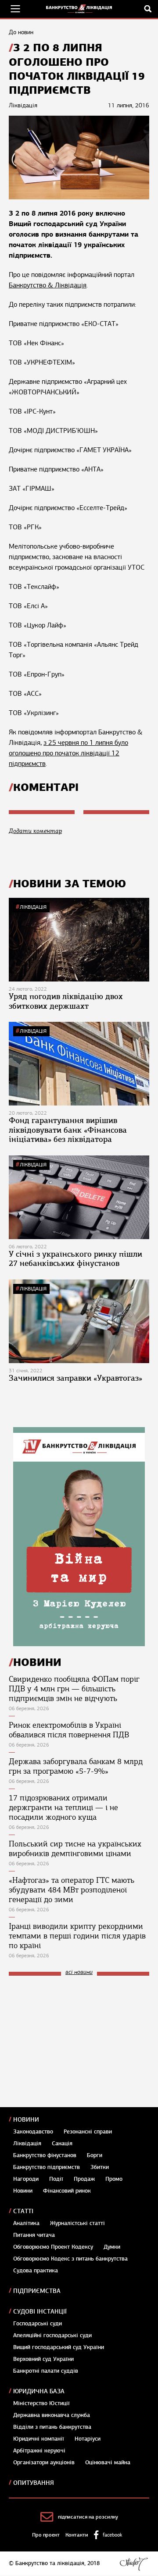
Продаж (84, 2179)
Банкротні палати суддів (46, 2371)
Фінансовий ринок (67, 2191)
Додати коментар (35, 831)
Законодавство (33, 2132)
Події (56, 2179)
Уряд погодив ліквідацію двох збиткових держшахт (66, 1001)
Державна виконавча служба (52, 2415)
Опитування (34, 2483)
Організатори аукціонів (44, 2463)
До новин (21, 32)
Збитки (100, 2167)
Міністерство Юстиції (41, 2403)
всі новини (79, 1972)
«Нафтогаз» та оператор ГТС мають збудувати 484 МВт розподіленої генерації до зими (72, 1890)
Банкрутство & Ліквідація (48, 285)
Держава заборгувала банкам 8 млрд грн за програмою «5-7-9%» (76, 1766)
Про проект (46, 2535)
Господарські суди (38, 2324)
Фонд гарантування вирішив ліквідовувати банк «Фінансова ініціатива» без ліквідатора (68, 1130)
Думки (112, 2247)
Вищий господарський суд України (59, 2347)
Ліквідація (33, 907)
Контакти (77, 2535)
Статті (23, 2211)
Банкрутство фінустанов (45, 2155)
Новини (26, 2120)
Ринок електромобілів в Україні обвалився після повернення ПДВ (69, 1730)
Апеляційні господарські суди (52, 2335)
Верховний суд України (43, 2359)
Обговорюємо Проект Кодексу (53, 2247)
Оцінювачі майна (108, 2463)
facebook (112, 2535)
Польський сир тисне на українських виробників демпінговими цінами (75, 1849)
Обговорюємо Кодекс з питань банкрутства (70, 2259)
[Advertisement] (75, 2041)
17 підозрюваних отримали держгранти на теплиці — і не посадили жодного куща (63, 1807)
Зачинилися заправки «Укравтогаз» (75, 1378)
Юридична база (39, 2391)
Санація (62, 2144)
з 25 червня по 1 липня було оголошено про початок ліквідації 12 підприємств (68, 753)
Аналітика (26, 2223)
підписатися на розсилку (88, 2517)
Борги (95, 2155)
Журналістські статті (77, 2223)
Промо (114, 2179)
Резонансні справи (88, 2132)
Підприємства (37, 2291)
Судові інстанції (40, 2312)
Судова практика (36, 2271)
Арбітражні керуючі (39, 2451)
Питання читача (34, 2235)
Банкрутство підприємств (47, 2167)
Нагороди (26, 2179)
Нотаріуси (88, 2439)
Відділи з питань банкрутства (52, 2427)
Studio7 (134, 2564)
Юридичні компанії (39, 2439)
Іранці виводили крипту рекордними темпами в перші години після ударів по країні (77, 1936)
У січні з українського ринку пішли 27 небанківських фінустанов (75, 1259)
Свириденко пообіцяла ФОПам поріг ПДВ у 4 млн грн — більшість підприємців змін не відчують (74, 1689)
